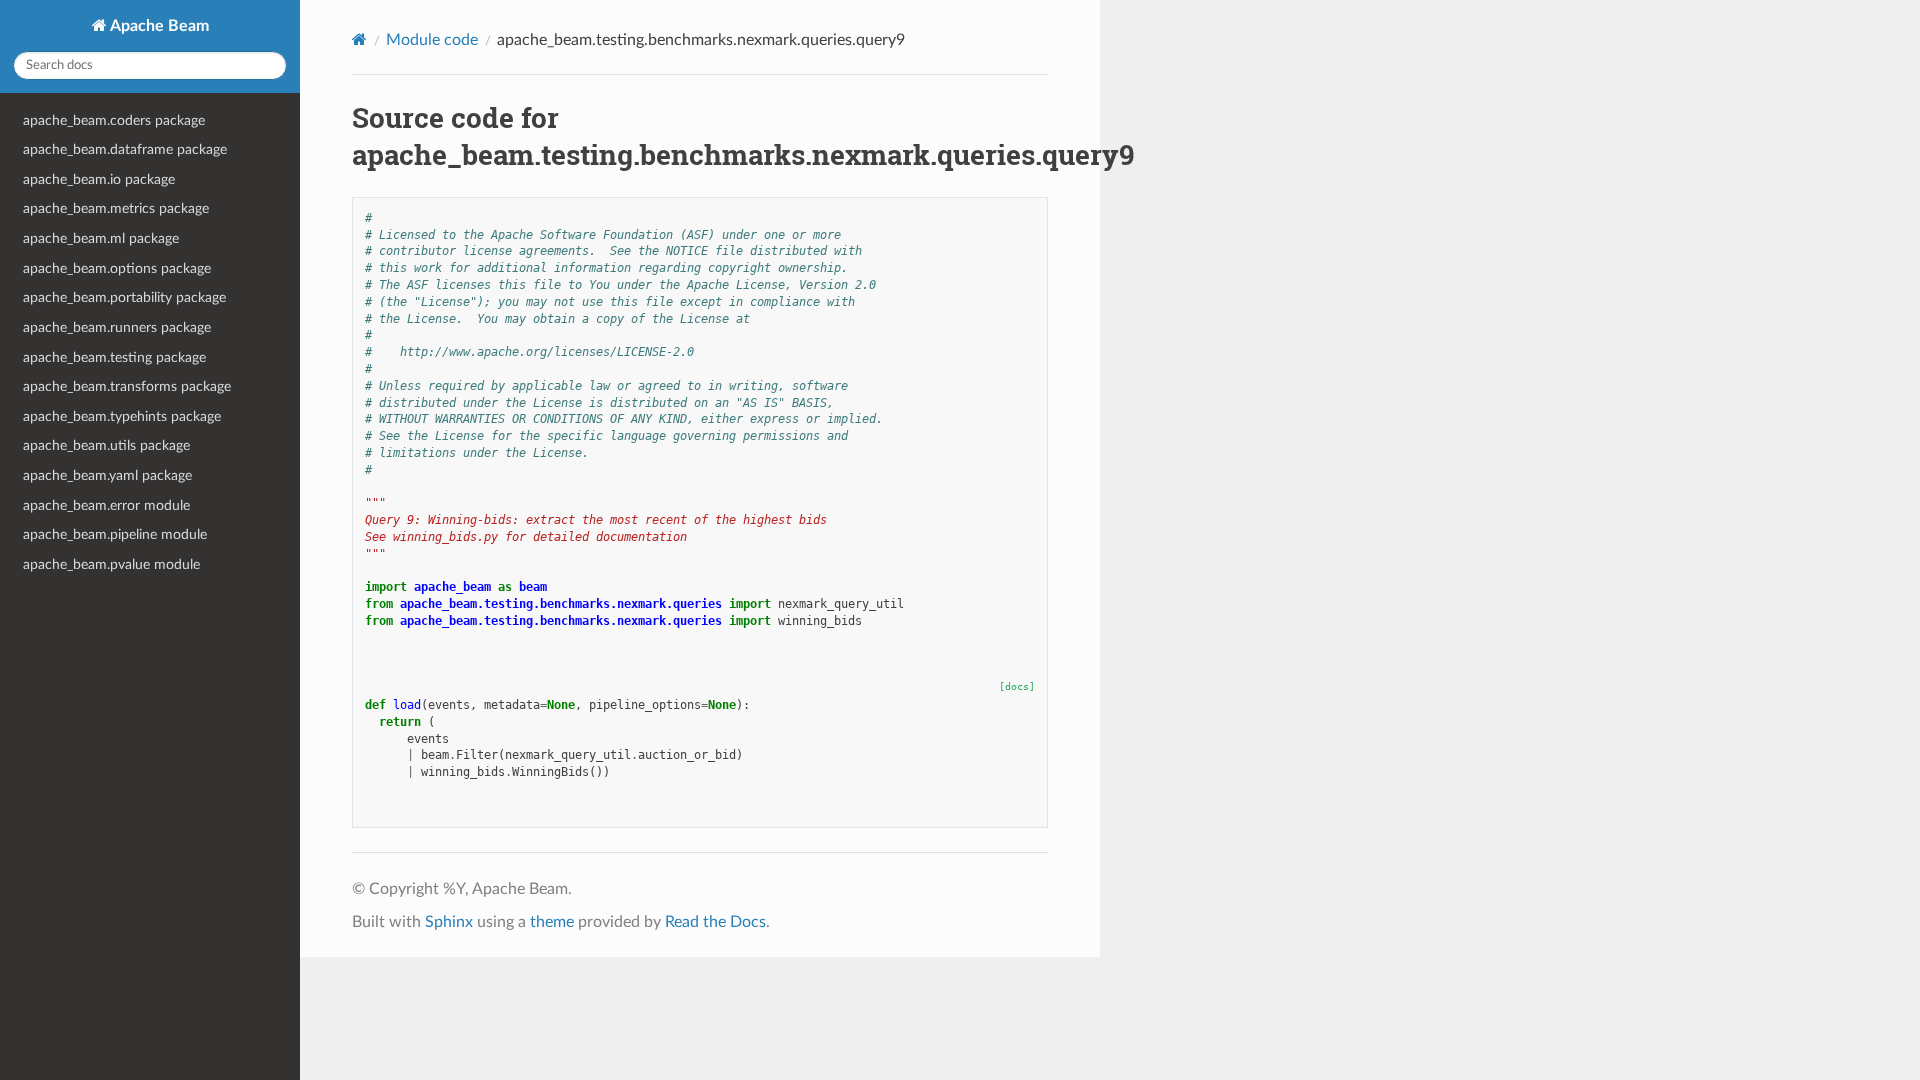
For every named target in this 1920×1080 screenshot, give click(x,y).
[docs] (1017, 686)
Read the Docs (715, 922)
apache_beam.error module (106, 505)
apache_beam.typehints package (122, 416)
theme (552, 922)
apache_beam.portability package (124, 297)
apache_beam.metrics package (116, 208)
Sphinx (449, 922)
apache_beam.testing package (114, 357)
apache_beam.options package (117, 268)
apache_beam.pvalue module (111, 564)
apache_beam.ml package (101, 238)
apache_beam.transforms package (127, 386)
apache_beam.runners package (117, 327)
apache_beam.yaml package (107, 475)
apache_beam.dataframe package (125, 149)
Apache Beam (158, 26)
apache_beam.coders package (114, 120)
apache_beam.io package (99, 179)
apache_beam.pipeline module (115, 534)
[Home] (359, 39)
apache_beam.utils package (106, 445)
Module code (432, 40)
